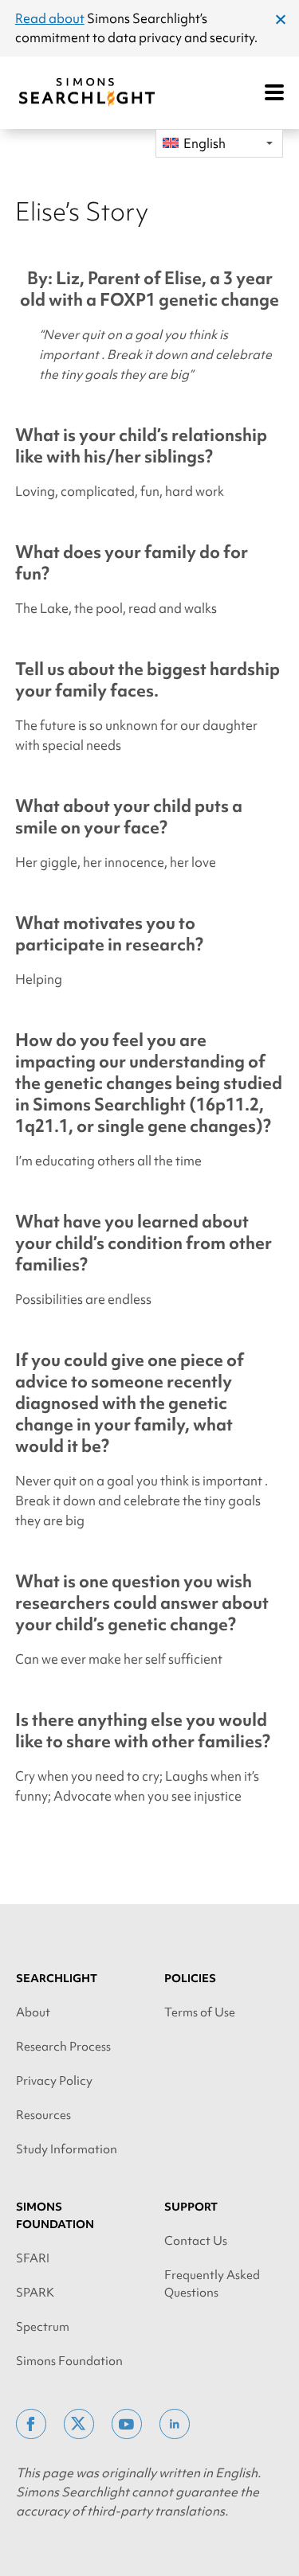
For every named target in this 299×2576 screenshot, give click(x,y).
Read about (50, 18)
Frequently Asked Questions (212, 2284)
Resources (43, 2115)
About (33, 2012)
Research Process (63, 2047)
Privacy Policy (54, 2081)
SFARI (33, 2258)
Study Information (67, 2149)
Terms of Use (200, 2012)
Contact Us (196, 2241)
